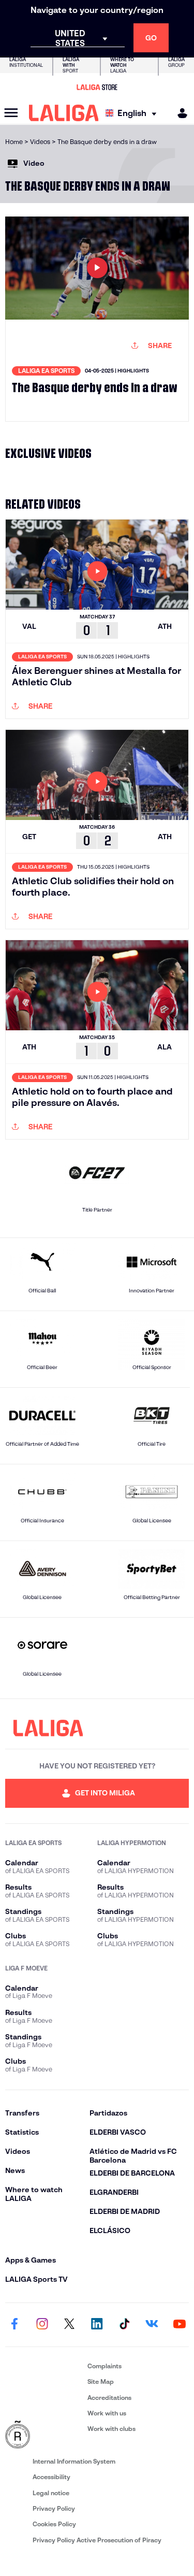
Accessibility (51, 2477)
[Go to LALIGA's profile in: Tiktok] (125, 2325)
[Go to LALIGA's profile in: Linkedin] (97, 2325)
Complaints (105, 2366)
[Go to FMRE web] (44, 2435)
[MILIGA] (179, 113)
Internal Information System (74, 2461)
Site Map (101, 2381)
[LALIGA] (64, 113)
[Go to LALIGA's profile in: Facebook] (14, 2325)
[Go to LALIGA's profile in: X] (69, 2325)
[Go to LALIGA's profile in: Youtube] (180, 2325)
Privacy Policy (54, 2508)
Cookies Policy (54, 2524)
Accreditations (109, 2398)
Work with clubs (111, 2429)
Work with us (107, 2413)
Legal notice (51, 2493)
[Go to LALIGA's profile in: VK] (152, 2325)
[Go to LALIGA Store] (97, 87)
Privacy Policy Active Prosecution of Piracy (97, 2540)
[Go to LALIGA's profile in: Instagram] (42, 2325)
